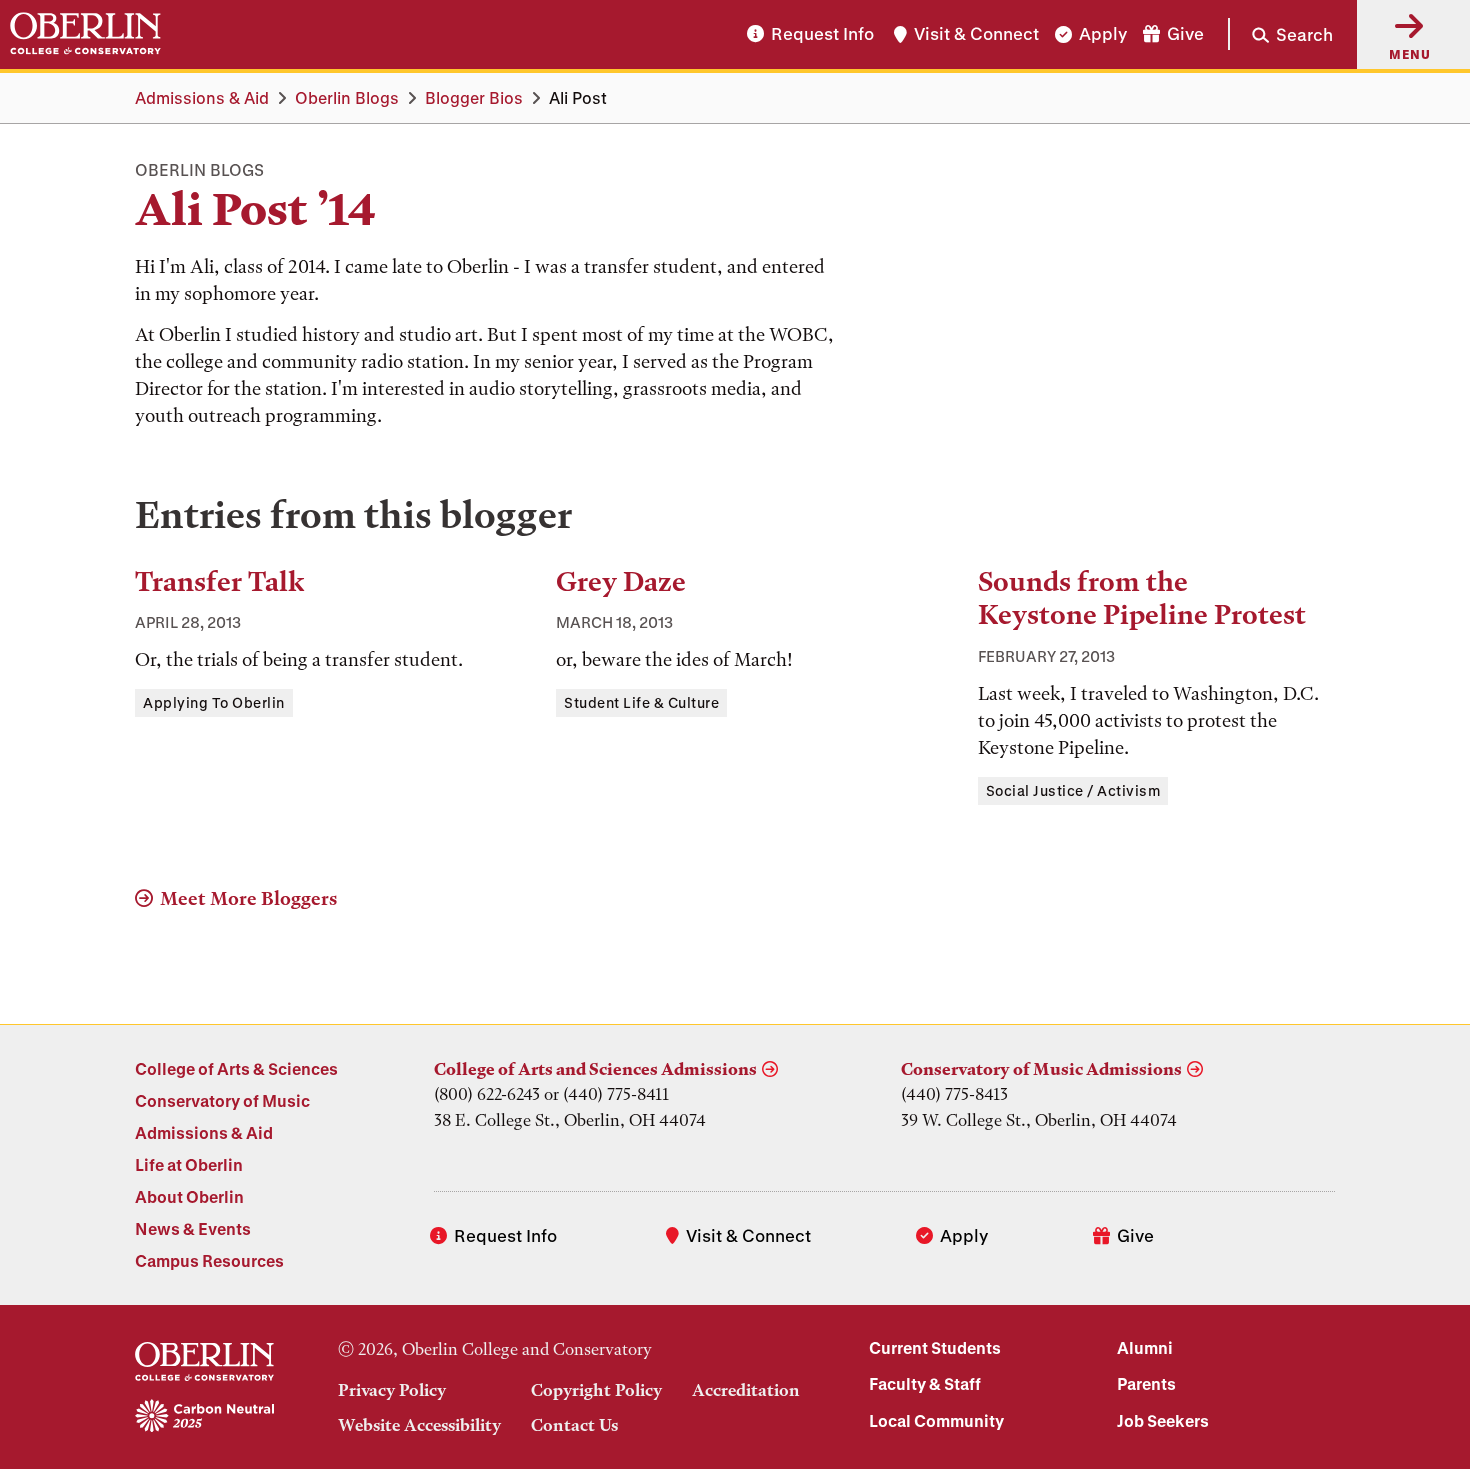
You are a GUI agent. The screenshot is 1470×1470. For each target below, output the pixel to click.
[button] (1280, 34)
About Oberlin (189, 1196)
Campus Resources (209, 1260)
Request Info (822, 34)
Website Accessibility (419, 1425)
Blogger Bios (474, 97)
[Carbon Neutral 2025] (204, 1417)
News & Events (193, 1228)
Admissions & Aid (202, 97)
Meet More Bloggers (248, 898)
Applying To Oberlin (214, 702)
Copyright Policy (596, 1390)
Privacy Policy (392, 1390)
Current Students (935, 1347)
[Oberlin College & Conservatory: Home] (85, 34)
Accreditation (746, 1390)
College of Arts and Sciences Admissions (595, 1069)
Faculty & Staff (925, 1383)
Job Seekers (1163, 1420)
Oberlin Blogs (347, 97)
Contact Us (574, 1425)
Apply (1103, 34)
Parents (1146, 1383)
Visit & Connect (976, 34)
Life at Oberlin (189, 1164)
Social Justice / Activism (1073, 790)
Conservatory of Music (222, 1100)
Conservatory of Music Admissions (1041, 1069)
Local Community (936, 1420)
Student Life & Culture (641, 702)
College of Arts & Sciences (236, 1068)
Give (1185, 34)
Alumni (1145, 1347)
